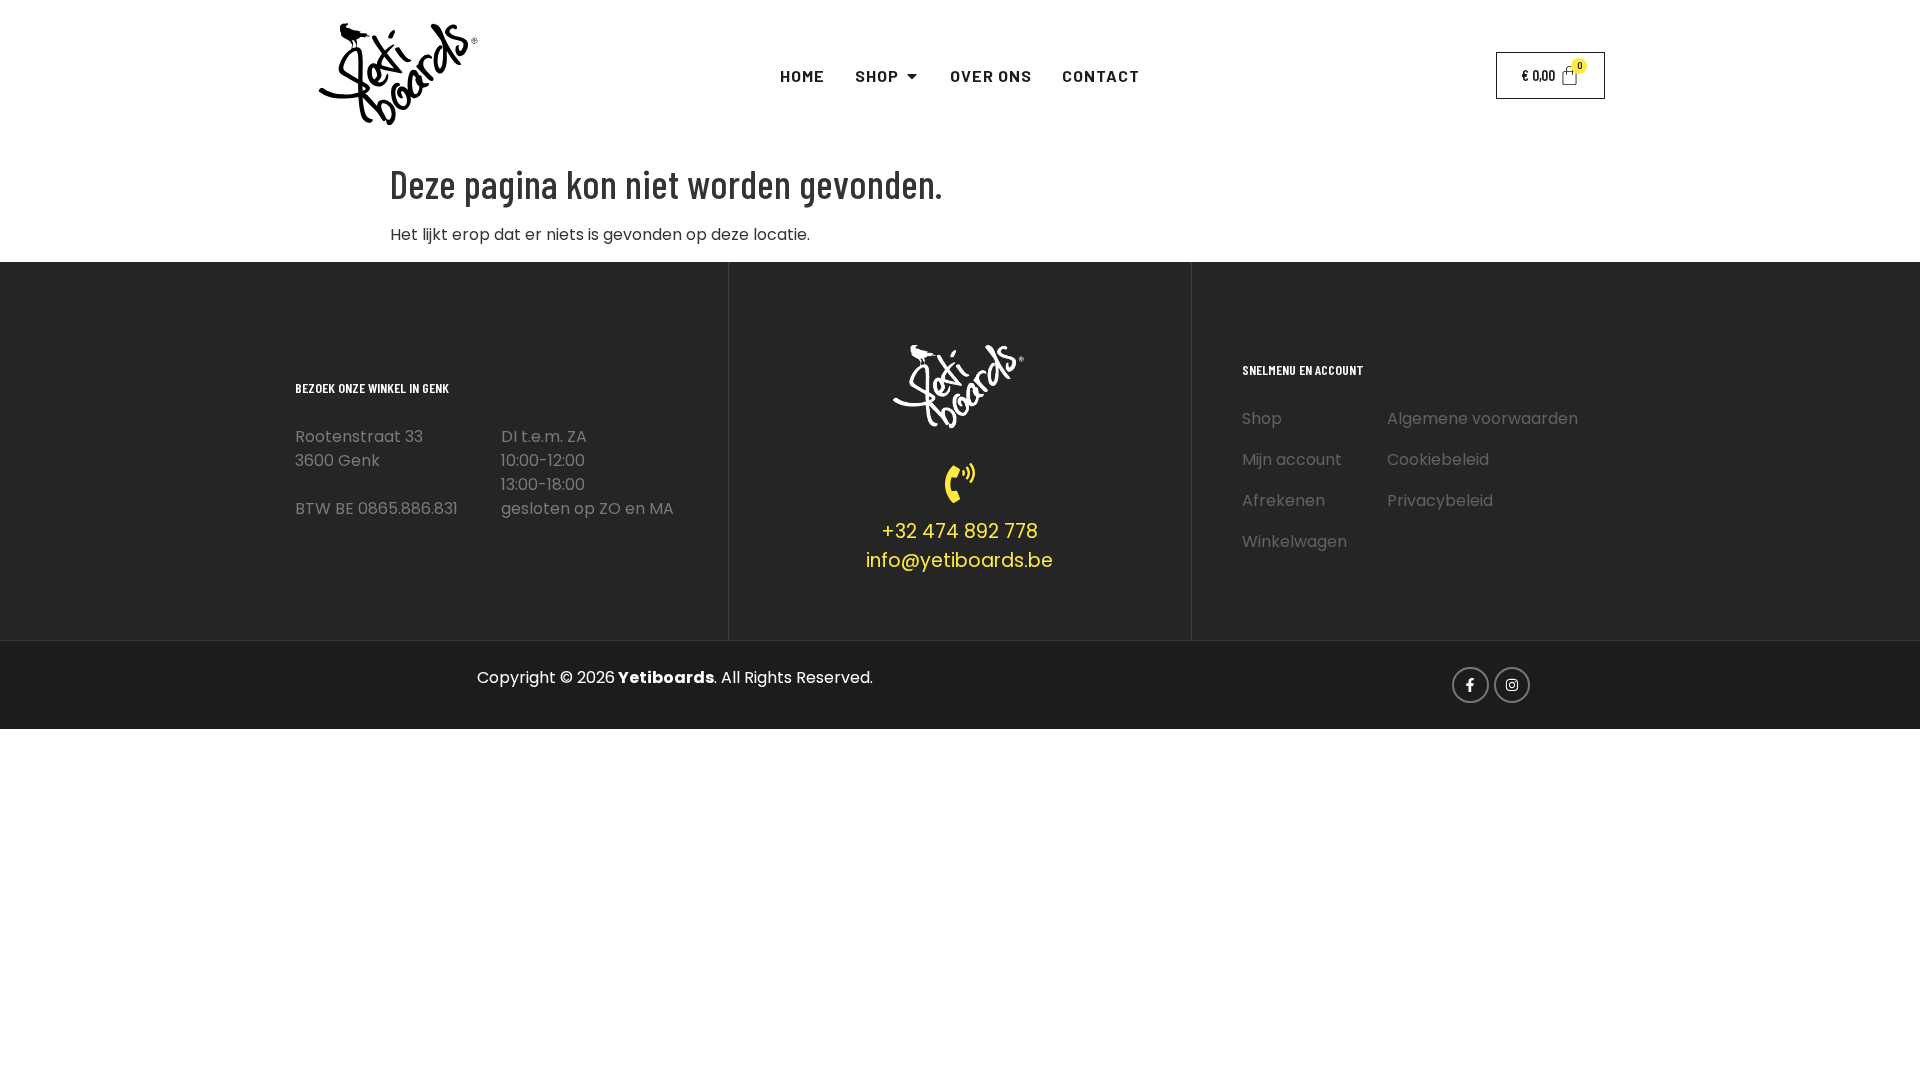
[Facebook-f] (1470, 685)
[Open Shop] (912, 76)
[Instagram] (1512, 685)
